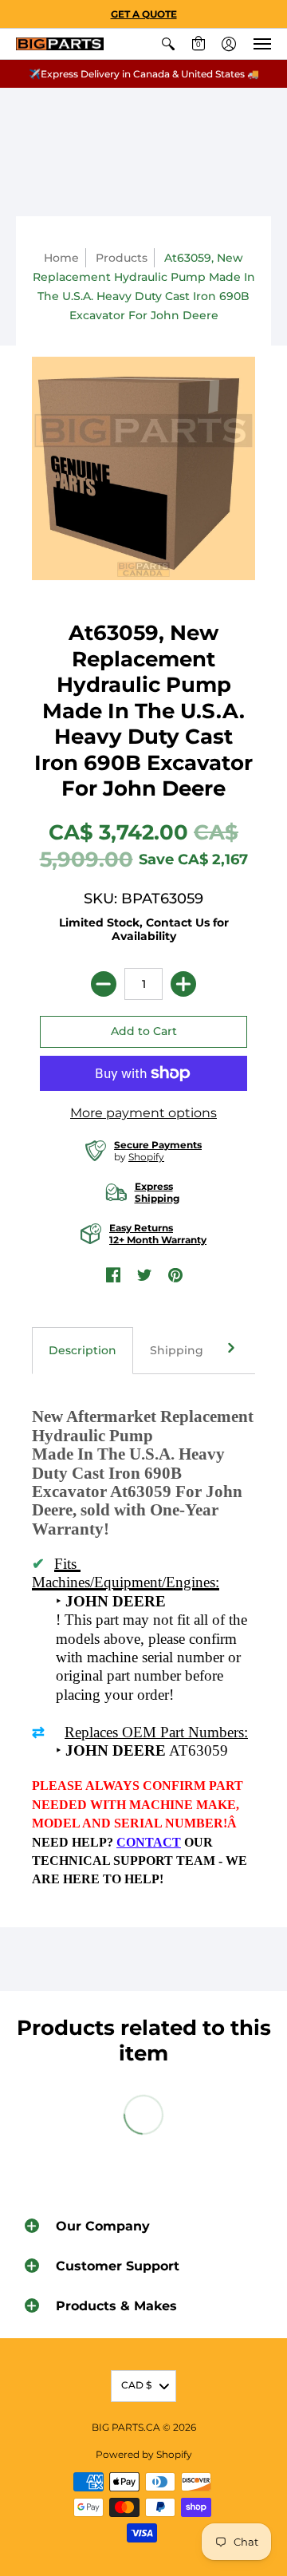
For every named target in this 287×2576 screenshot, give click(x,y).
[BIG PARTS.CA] (60, 44)
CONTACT (149, 1842)
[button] (168, 44)
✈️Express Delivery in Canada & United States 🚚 (144, 74)
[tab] (83, 1351)
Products (122, 258)
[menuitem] (168, 44)
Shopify (146, 1157)
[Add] (183, 984)
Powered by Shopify (144, 2454)
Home (61, 258)
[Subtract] (104, 984)
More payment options (143, 1113)
